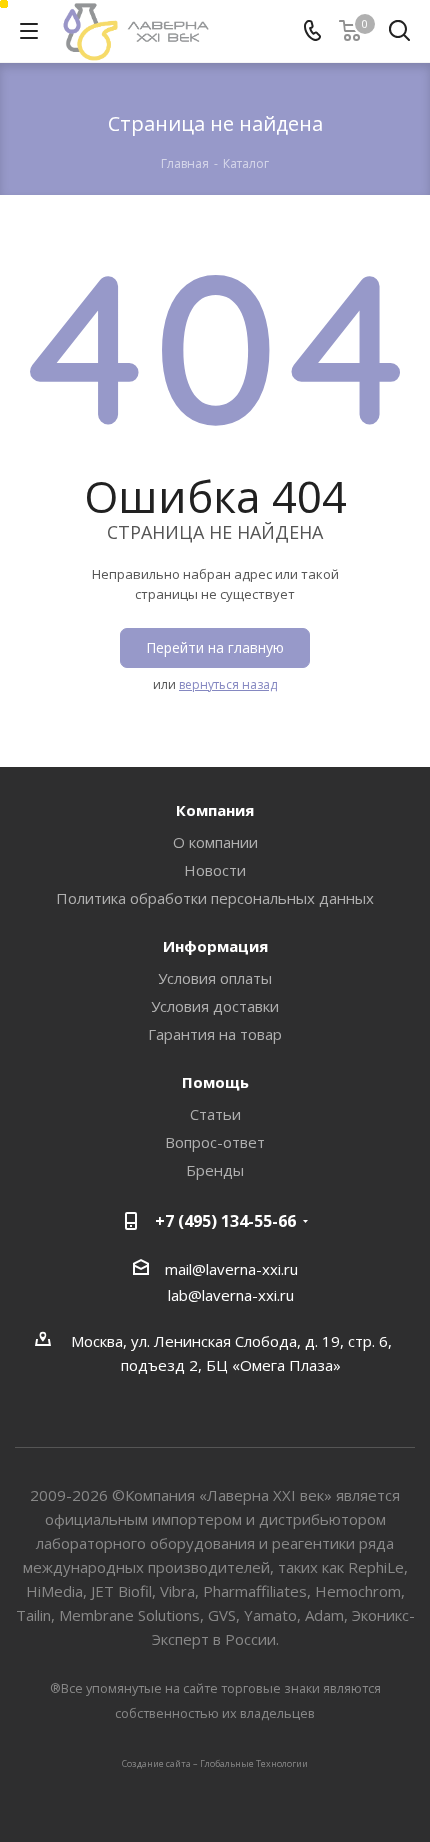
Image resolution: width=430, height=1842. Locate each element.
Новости (215, 870)
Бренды (215, 1170)
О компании (215, 842)
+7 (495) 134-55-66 (225, 1221)
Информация (215, 946)
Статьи (215, 1114)
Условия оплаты (215, 978)
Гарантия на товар (215, 1034)
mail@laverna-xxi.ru (231, 1269)
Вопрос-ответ (215, 1142)
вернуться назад (228, 684)
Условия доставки (215, 1006)
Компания (215, 810)
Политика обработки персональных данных (215, 898)
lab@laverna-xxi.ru (231, 1295)
